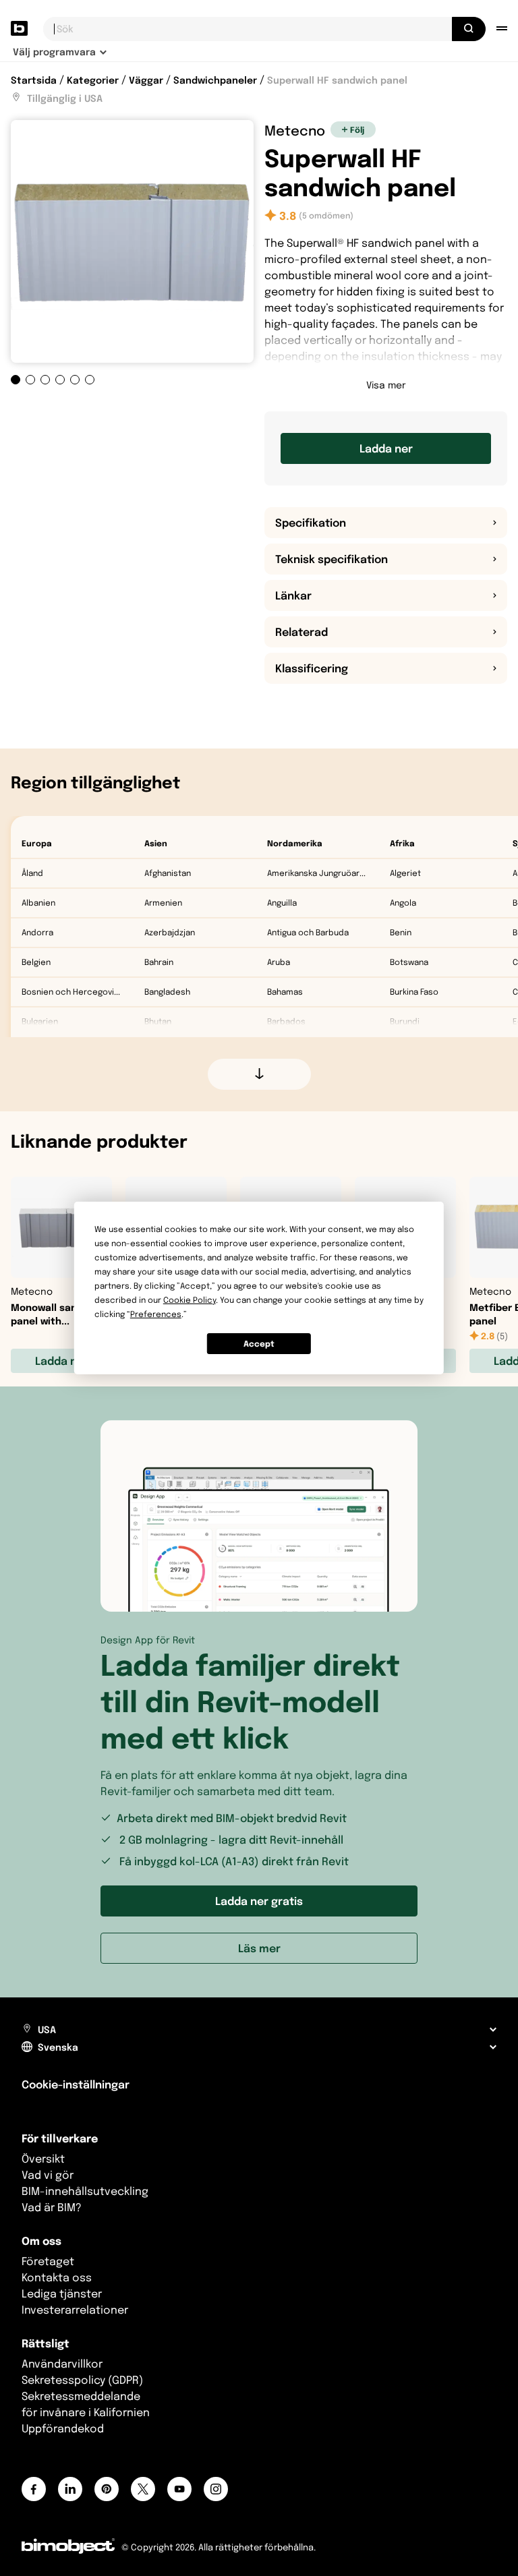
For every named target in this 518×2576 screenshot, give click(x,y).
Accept (259, 1344)
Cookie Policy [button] (190, 1300)
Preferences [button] (156, 1314)
